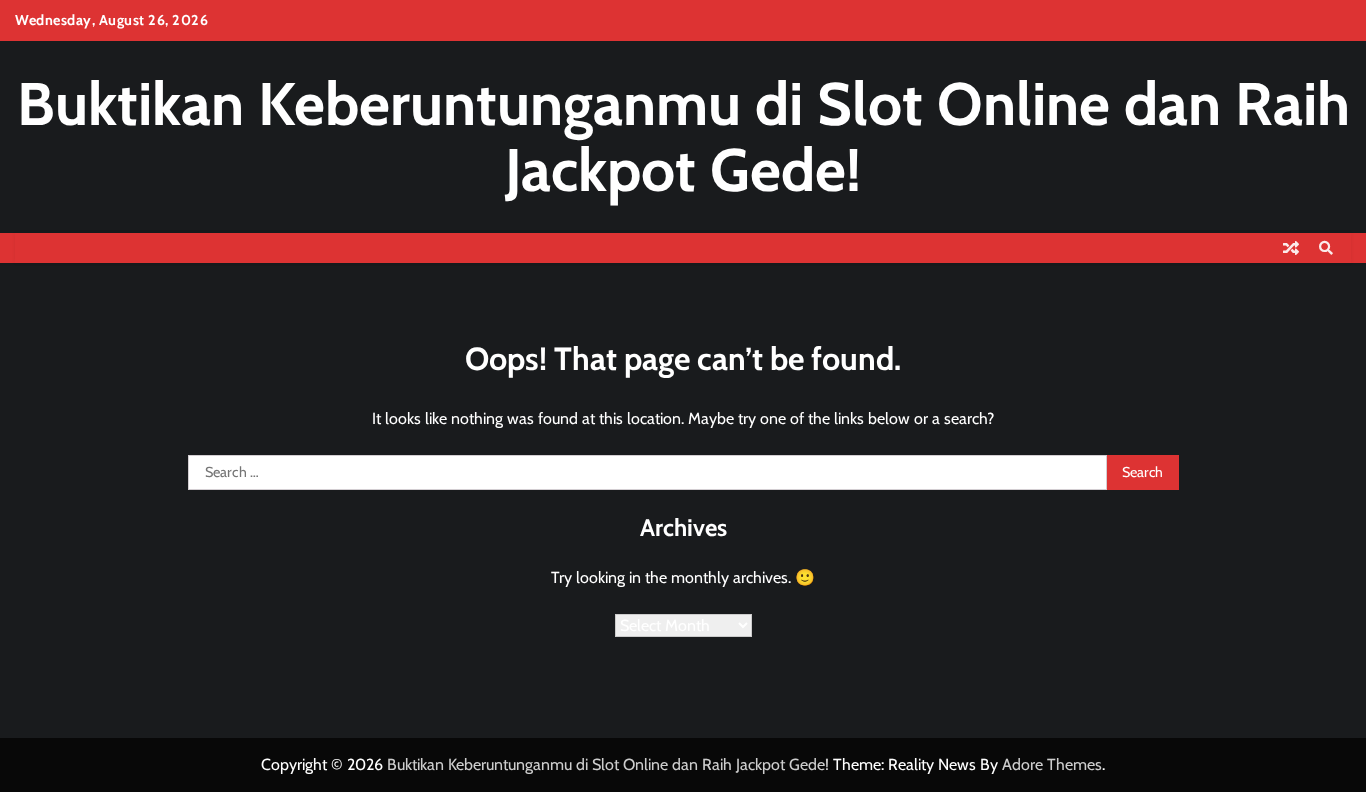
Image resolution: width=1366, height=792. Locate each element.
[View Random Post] (1291, 248)
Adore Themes (1052, 764)
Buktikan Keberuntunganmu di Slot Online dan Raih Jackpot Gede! (683, 136)
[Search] (1326, 248)
